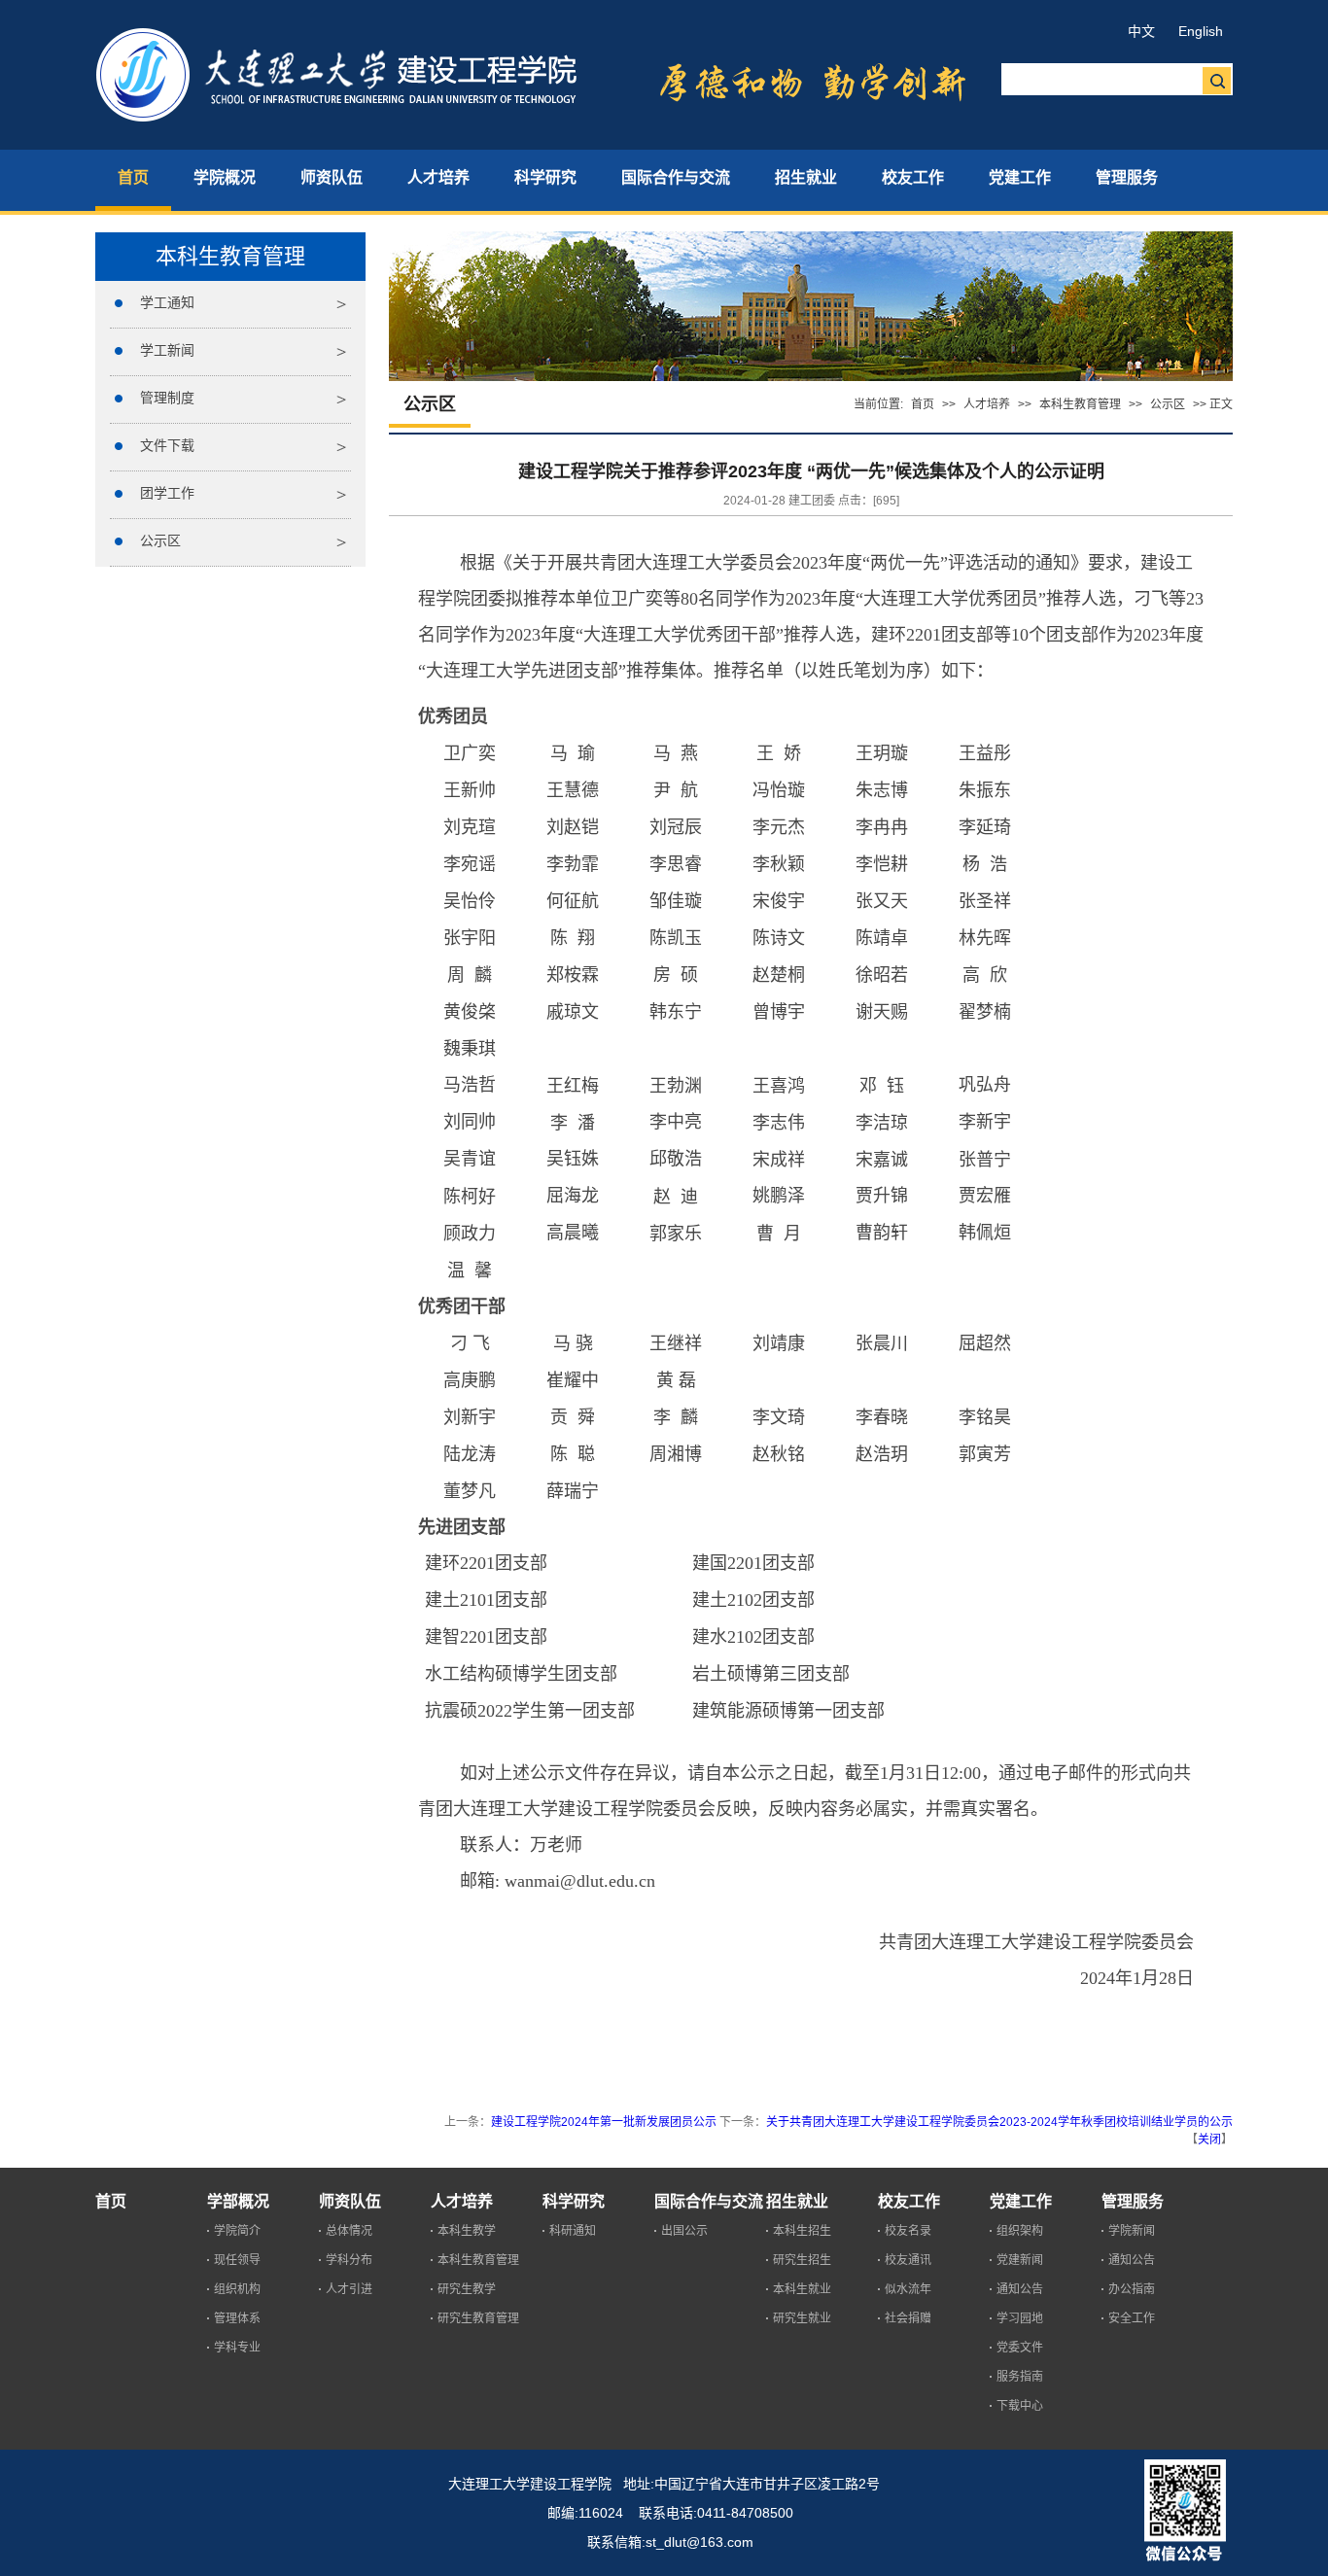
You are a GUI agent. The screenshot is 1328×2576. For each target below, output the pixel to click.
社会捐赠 (908, 2318)
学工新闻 (167, 350)
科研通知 (573, 2231)
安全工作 (1132, 2318)
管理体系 (237, 2318)
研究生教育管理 (478, 2318)
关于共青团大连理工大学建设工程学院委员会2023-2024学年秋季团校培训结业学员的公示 (999, 2122)
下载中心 (1020, 2406)
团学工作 (167, 493)
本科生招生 (802, 2231)
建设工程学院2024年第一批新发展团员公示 (604, 2122)
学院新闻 (1132, 2231)
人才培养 (987, 404)
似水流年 (908, 2289)
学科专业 (237, 2348)
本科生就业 (802, 2289)
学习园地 (1020, 2318)
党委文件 (1020, 2348)
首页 (923, 404)
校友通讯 (908, 2260)
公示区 (160, 540)
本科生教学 (467, 2231)
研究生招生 (802, 2260)
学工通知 (167, 302)
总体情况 (349, 2231)
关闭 (1209, 2140)
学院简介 (237, 2231)
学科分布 (349, 2260)
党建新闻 (1020, 2260)
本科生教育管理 (1080, 404)
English (1201, 31)
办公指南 (1132, 2289)
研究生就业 (802, 2318)
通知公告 (1020, 2289)
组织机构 (237, 2289)
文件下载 (167, 445)
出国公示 (684, 2231)
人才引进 (349, 2289)
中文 (1141, 31)
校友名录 (908, 2231)
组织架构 (1020, 2231)
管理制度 (167, 398)
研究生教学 (467, 2289)
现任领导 (237, 2260)
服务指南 (1020, 2377)
